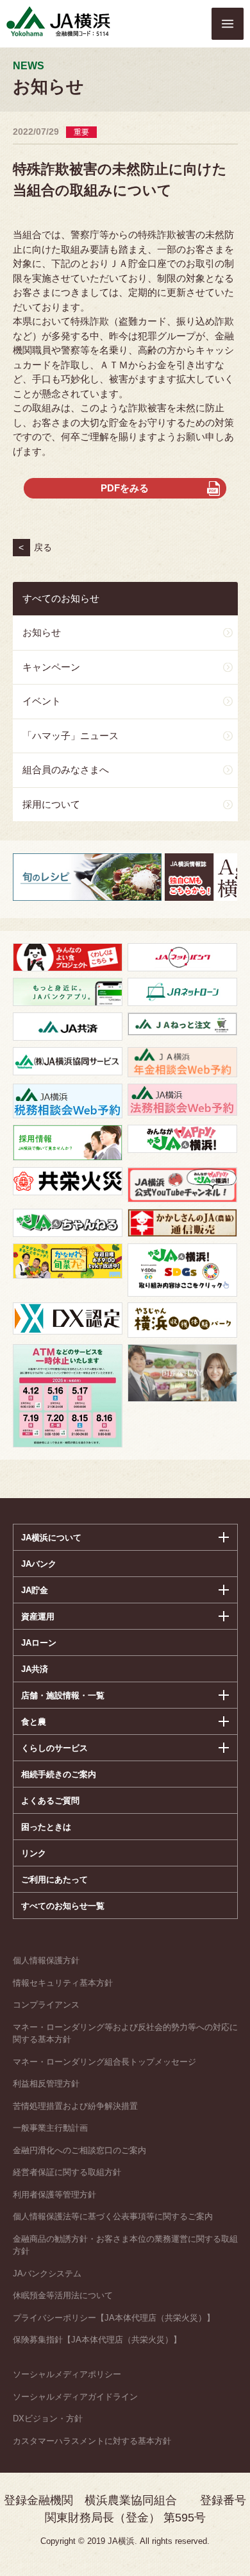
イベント (42, 701)
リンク (34, 1853)
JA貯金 (35, 1590)
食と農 (34, 1722)
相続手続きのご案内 (59, 1774)
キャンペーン (51, 667)
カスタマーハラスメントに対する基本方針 (92, 2441)
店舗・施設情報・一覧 (63, 1695)
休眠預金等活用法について (63, 2295)
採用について (51, 804)
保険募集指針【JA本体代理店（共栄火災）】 (97, 2340)
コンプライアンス (46, 2005)
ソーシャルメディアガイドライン (75, 2397)
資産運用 (38, 1616)
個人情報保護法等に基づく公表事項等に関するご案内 (113, 2216)
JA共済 (35, 1669)
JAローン (39, 1643)
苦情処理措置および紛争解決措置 (75, 2106)
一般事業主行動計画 (50, 2128)
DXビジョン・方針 (48, 2418)
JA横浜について (51, 1538)
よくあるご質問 (50, 1801)
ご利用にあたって (54, 1880)
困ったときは (46, 1827)
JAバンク (39, 1564)
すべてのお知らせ (61, 598)
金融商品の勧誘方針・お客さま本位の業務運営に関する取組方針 (125, 2245)
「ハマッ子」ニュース (71, 736)
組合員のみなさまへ (66, 770)
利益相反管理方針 (46, 2084)
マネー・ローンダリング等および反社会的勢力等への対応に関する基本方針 (125, 2034)
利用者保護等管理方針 (54, 2195)
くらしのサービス (54, 1748)
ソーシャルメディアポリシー (67, 2374)
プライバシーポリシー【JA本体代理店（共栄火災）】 (114, 2318)
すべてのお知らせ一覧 (63, 1906)
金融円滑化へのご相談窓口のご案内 (79, 2150)
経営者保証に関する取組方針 (67, 2172)
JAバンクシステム (47, 2273)
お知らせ (42, 632)
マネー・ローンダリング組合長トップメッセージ (104, 2062)
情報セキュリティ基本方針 (63, 1983)
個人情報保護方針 (46, 1960)
